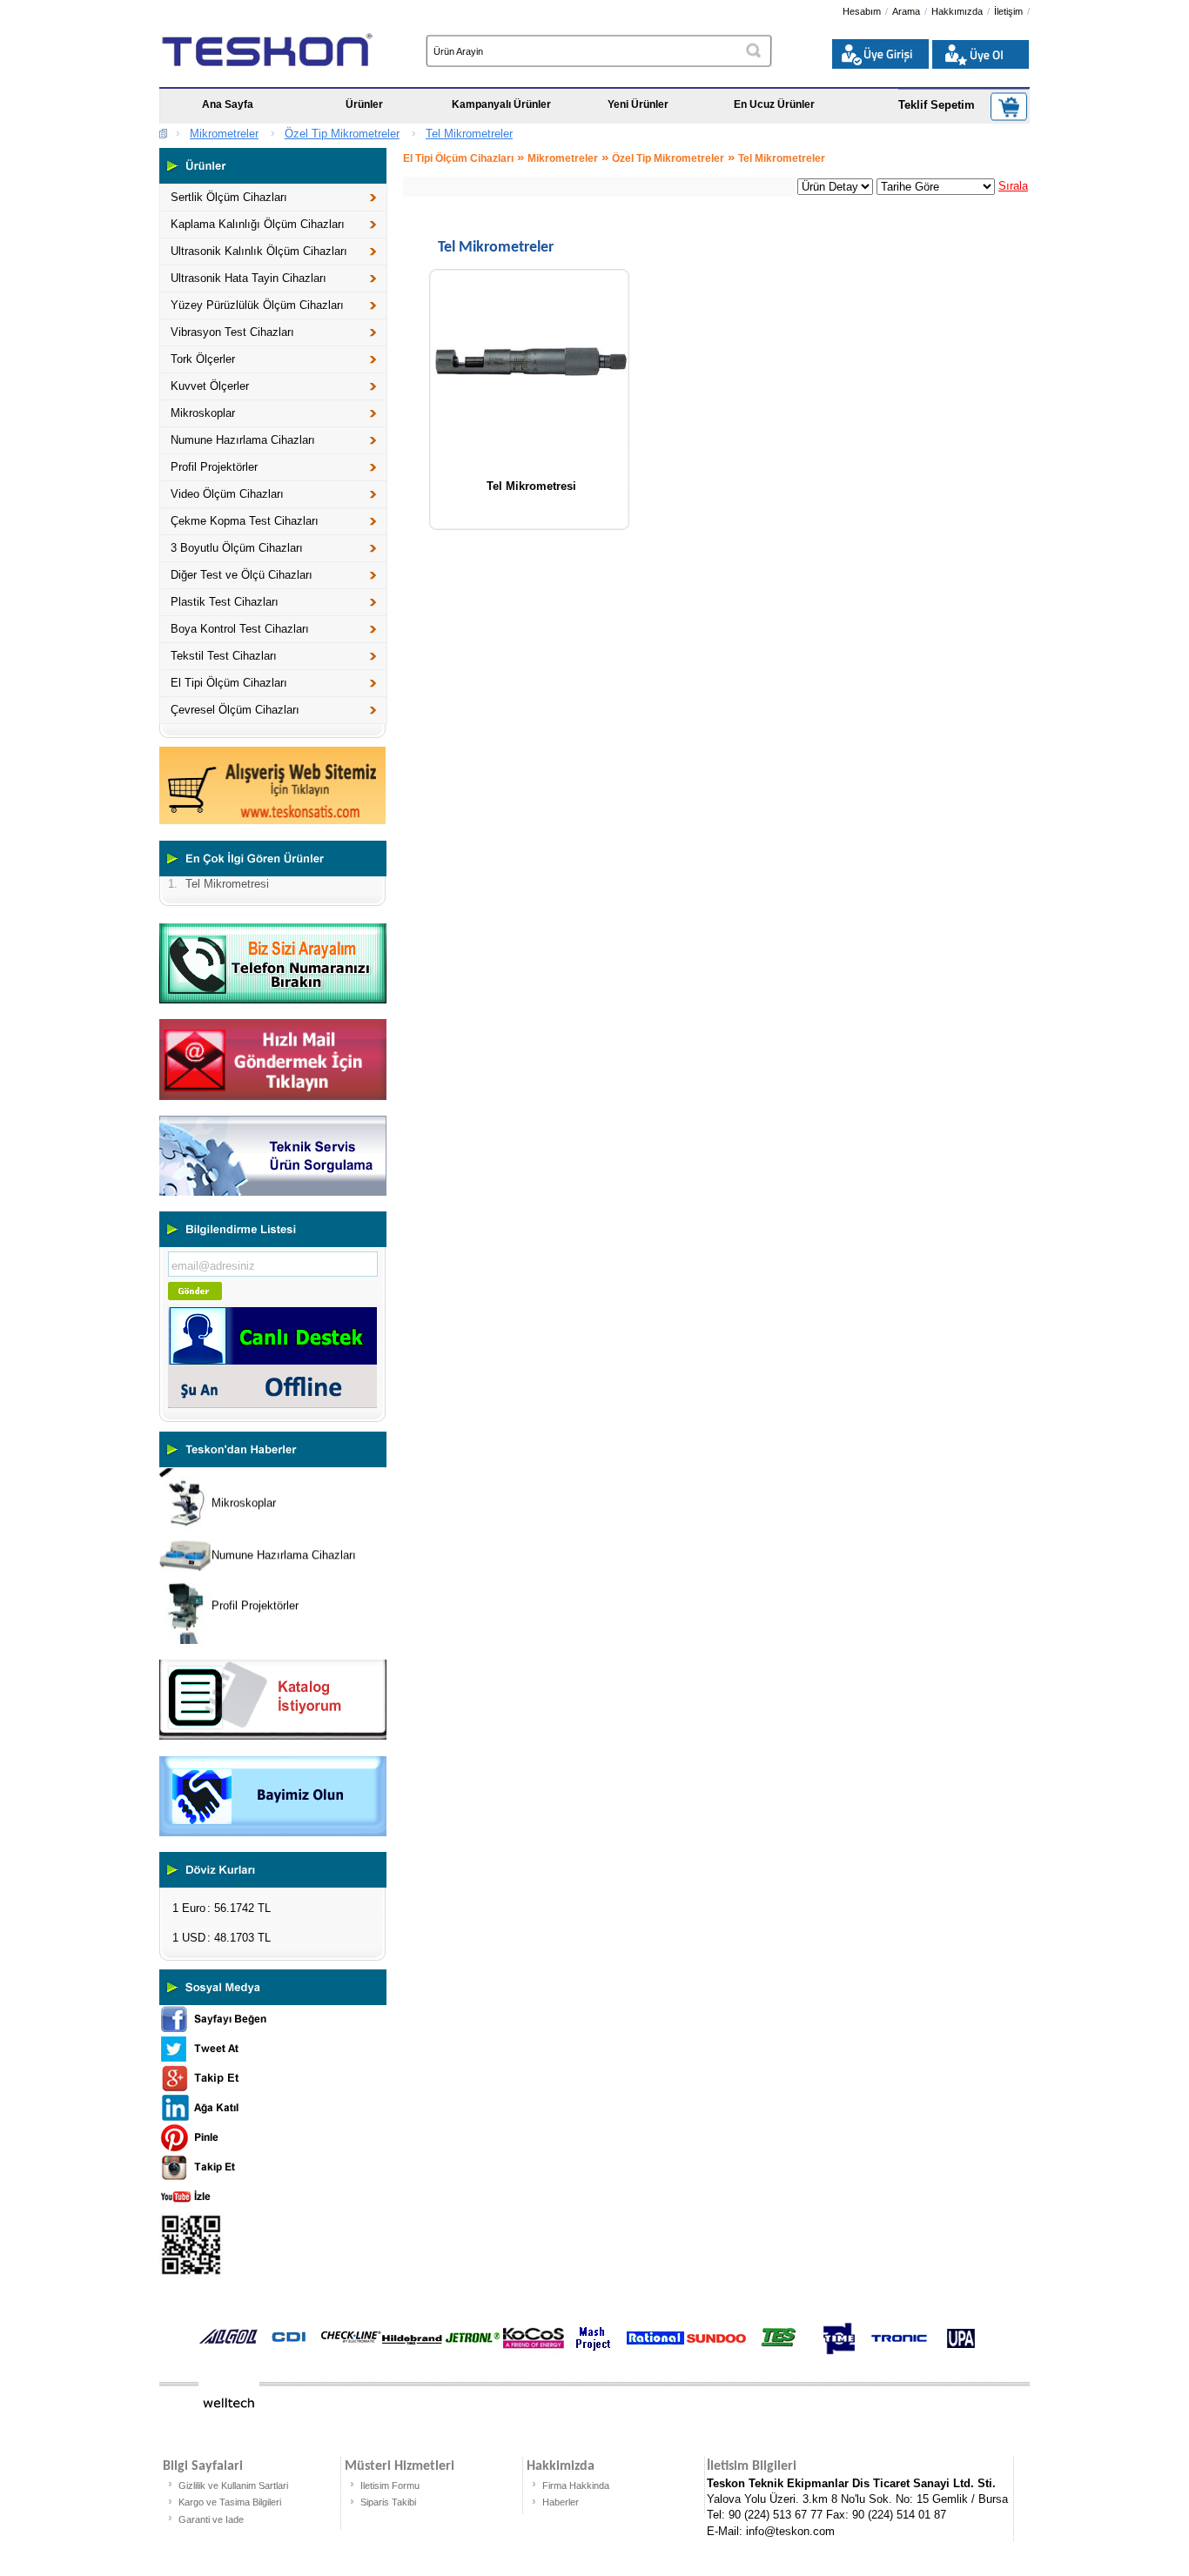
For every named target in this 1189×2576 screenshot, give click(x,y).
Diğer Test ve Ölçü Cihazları (242, 575)
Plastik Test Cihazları (225, 602)
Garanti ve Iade (211, 2519)
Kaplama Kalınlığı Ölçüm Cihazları (258, 224)
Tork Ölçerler (203, 359)
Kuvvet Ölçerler (210, 386)
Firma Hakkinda (576, 2485)
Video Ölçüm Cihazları (227, 494)
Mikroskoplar (203, 413)
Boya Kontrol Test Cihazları (240, 629)
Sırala (1013, 186)
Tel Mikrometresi (531, 486)
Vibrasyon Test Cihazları (232, 332)
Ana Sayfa (228, 104)
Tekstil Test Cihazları (224, 656)
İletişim (1008, 11)
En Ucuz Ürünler (774, 104)
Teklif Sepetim (937, 105)
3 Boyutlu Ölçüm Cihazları (237, 548)
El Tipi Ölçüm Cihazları (229, 683)
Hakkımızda (957, 11)
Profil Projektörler (214, 467)
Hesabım (862, 11)
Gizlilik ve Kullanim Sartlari (233, 2485)
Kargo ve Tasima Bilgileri (230, 2502)
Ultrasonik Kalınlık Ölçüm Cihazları (259, 251)
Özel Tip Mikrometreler (342, 134)
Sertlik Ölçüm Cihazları (229, 197)
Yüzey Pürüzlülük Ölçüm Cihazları (257, 305)
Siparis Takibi (388, 2502)
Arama (906, 11)
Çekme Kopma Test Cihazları (245, 521)
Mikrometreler (224, 134)
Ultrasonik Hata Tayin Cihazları (249, 278)
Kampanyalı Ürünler (501, 104)
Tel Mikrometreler (469, 134)
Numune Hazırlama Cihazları (243, 440)
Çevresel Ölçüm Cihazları (235, 710)
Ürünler (364, 104)
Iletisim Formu (390, 2485)
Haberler (561, 2502)
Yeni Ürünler (638, 104)
